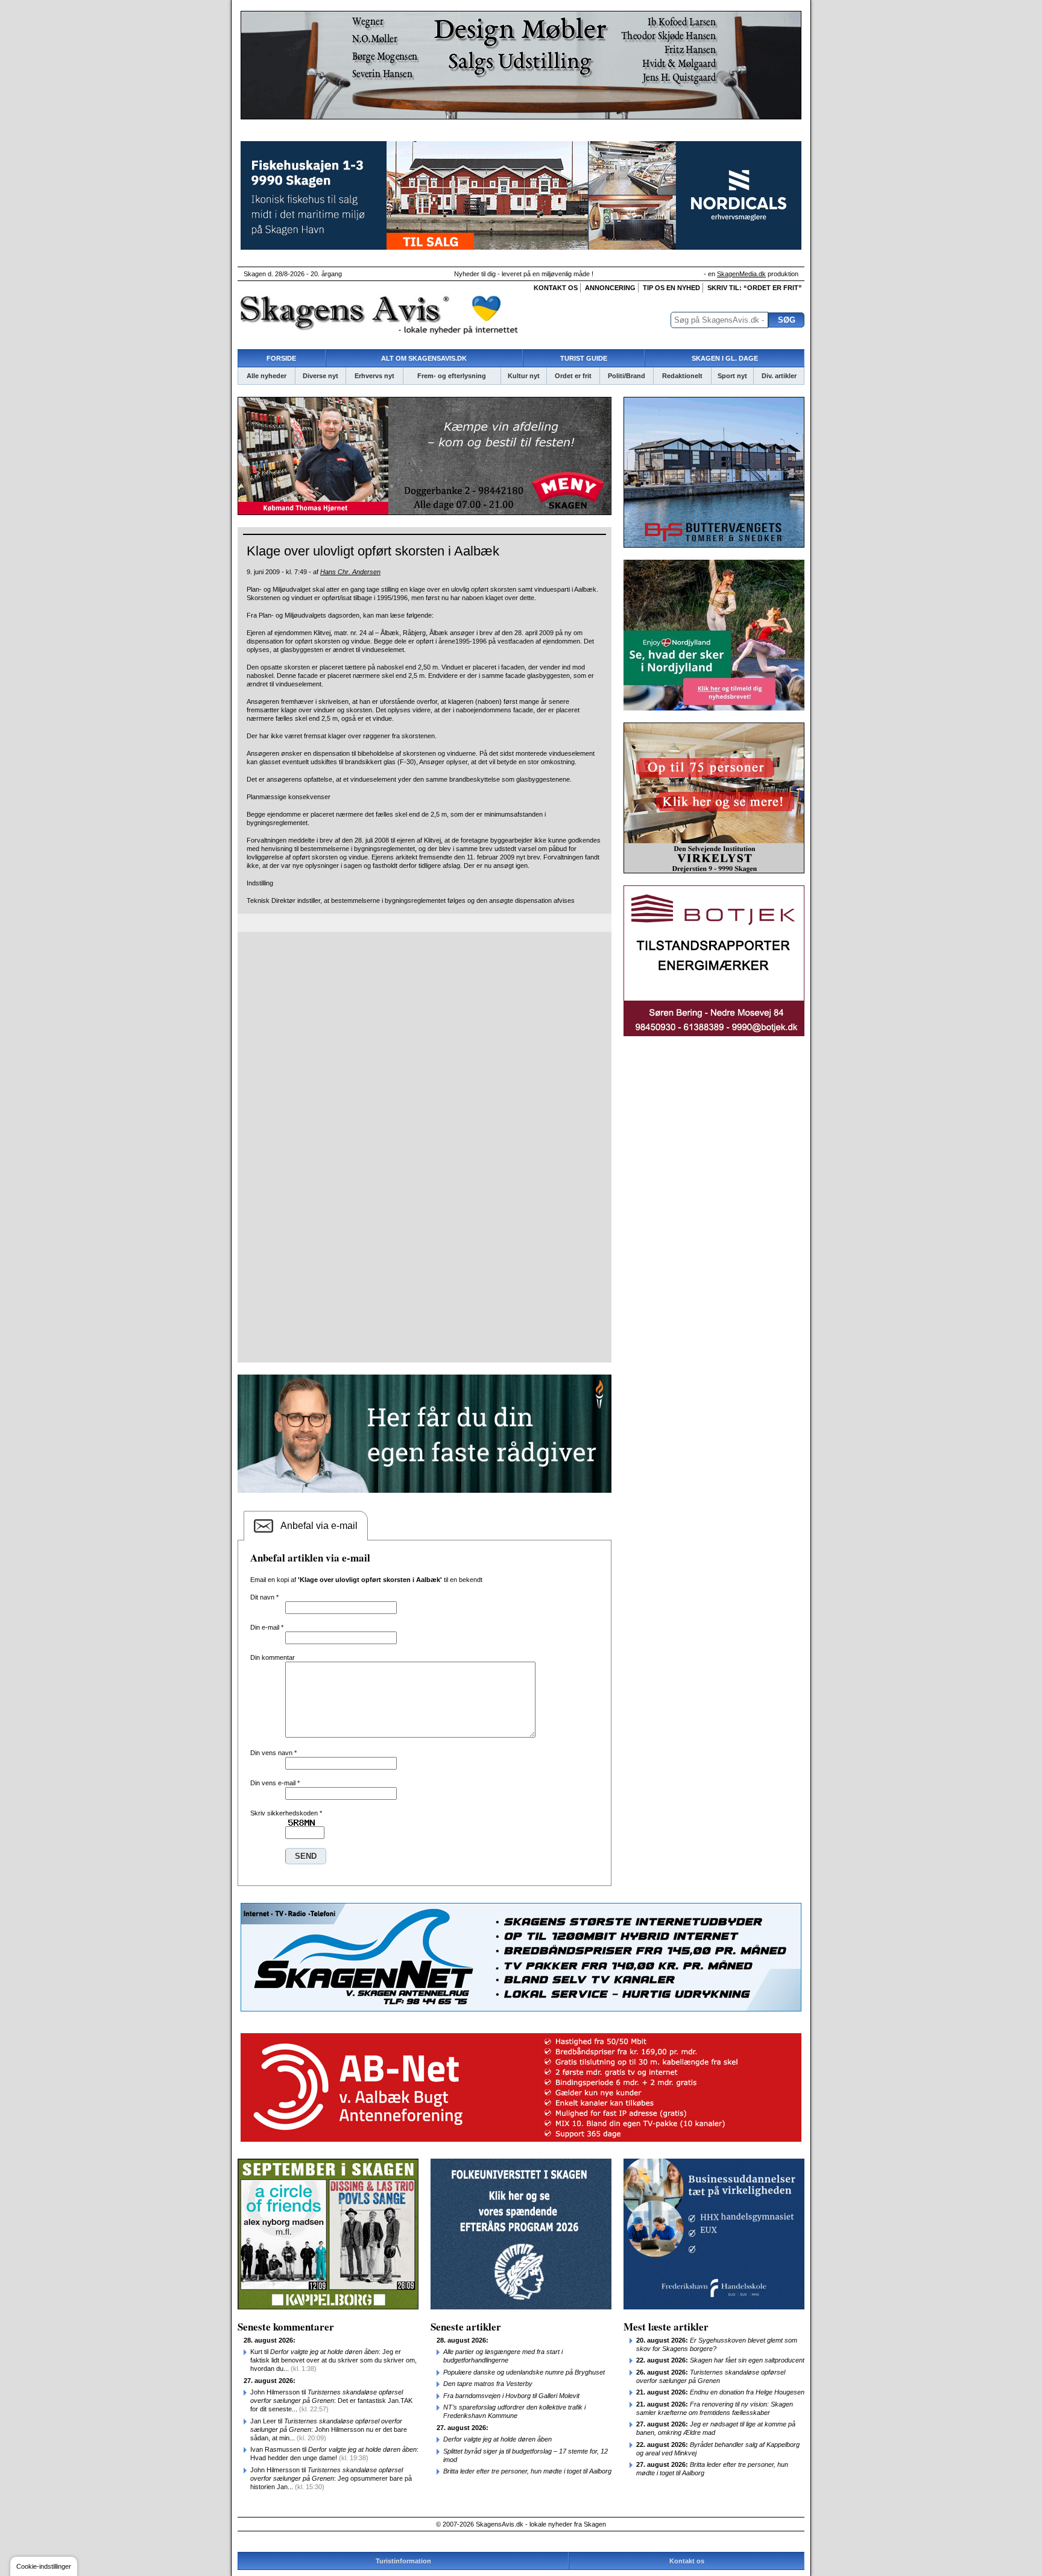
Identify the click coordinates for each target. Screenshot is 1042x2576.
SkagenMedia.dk (741, 274)
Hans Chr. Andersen (350, 572)
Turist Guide (584, 358)
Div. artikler (779, 376)
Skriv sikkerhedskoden (286, 1813)
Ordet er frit (573, 376)
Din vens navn (273, 1753)
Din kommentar (273, 1657)
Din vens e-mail (275, 1783)
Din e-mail (267, 1627)
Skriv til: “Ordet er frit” (755, 288)
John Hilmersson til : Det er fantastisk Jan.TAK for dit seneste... (331, 2400)
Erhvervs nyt (374, 376)
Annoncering (610, 288)
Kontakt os (556, 288)
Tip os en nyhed (671, 288)
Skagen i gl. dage (725, 358)
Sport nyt (732, 376)
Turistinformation (403, 2561)
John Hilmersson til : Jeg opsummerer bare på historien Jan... (331, 2478)
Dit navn (264, 1597)
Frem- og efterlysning (452, 376)
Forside (281, 358)
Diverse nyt (320, 376)
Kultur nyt (524, 376)
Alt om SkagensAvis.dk (424, 358)
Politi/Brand (627, 376)
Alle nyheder (267, 376)
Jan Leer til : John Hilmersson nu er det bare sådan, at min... (329, 2429)
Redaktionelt (682, 376)
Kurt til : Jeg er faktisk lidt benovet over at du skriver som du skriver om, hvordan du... (333, 2360)
